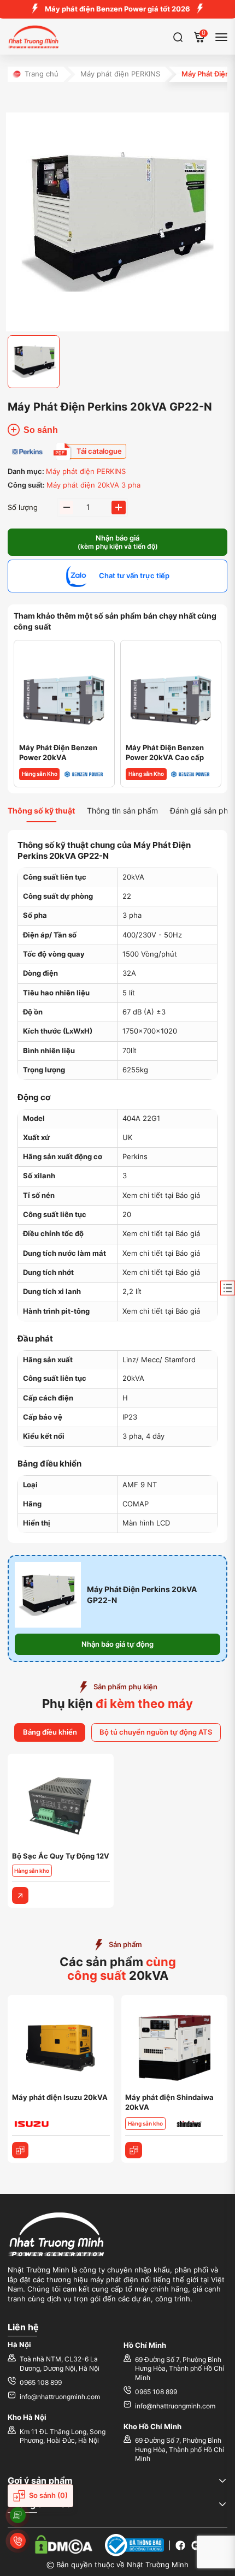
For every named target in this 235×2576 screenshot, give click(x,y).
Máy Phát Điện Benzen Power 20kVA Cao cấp (165, 753)
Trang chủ (42, 74)
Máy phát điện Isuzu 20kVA (60, 2097)
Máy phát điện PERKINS (120, 74)
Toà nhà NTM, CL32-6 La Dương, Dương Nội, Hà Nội (60, 2364)
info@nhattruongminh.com (60, 2397)
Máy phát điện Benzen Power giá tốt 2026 (117, 9)
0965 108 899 (41, 2383)
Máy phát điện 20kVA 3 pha (93, 485)
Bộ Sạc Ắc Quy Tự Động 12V (61, 1856)
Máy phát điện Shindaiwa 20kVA (169, 2102)
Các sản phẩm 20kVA (118, 1969)
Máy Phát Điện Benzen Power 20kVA (58, 753)
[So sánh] (20, 2150)
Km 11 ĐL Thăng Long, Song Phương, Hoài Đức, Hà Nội (63, 2436)
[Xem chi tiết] (20, 1895)
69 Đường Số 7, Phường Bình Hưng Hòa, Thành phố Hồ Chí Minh (180, 2369)
